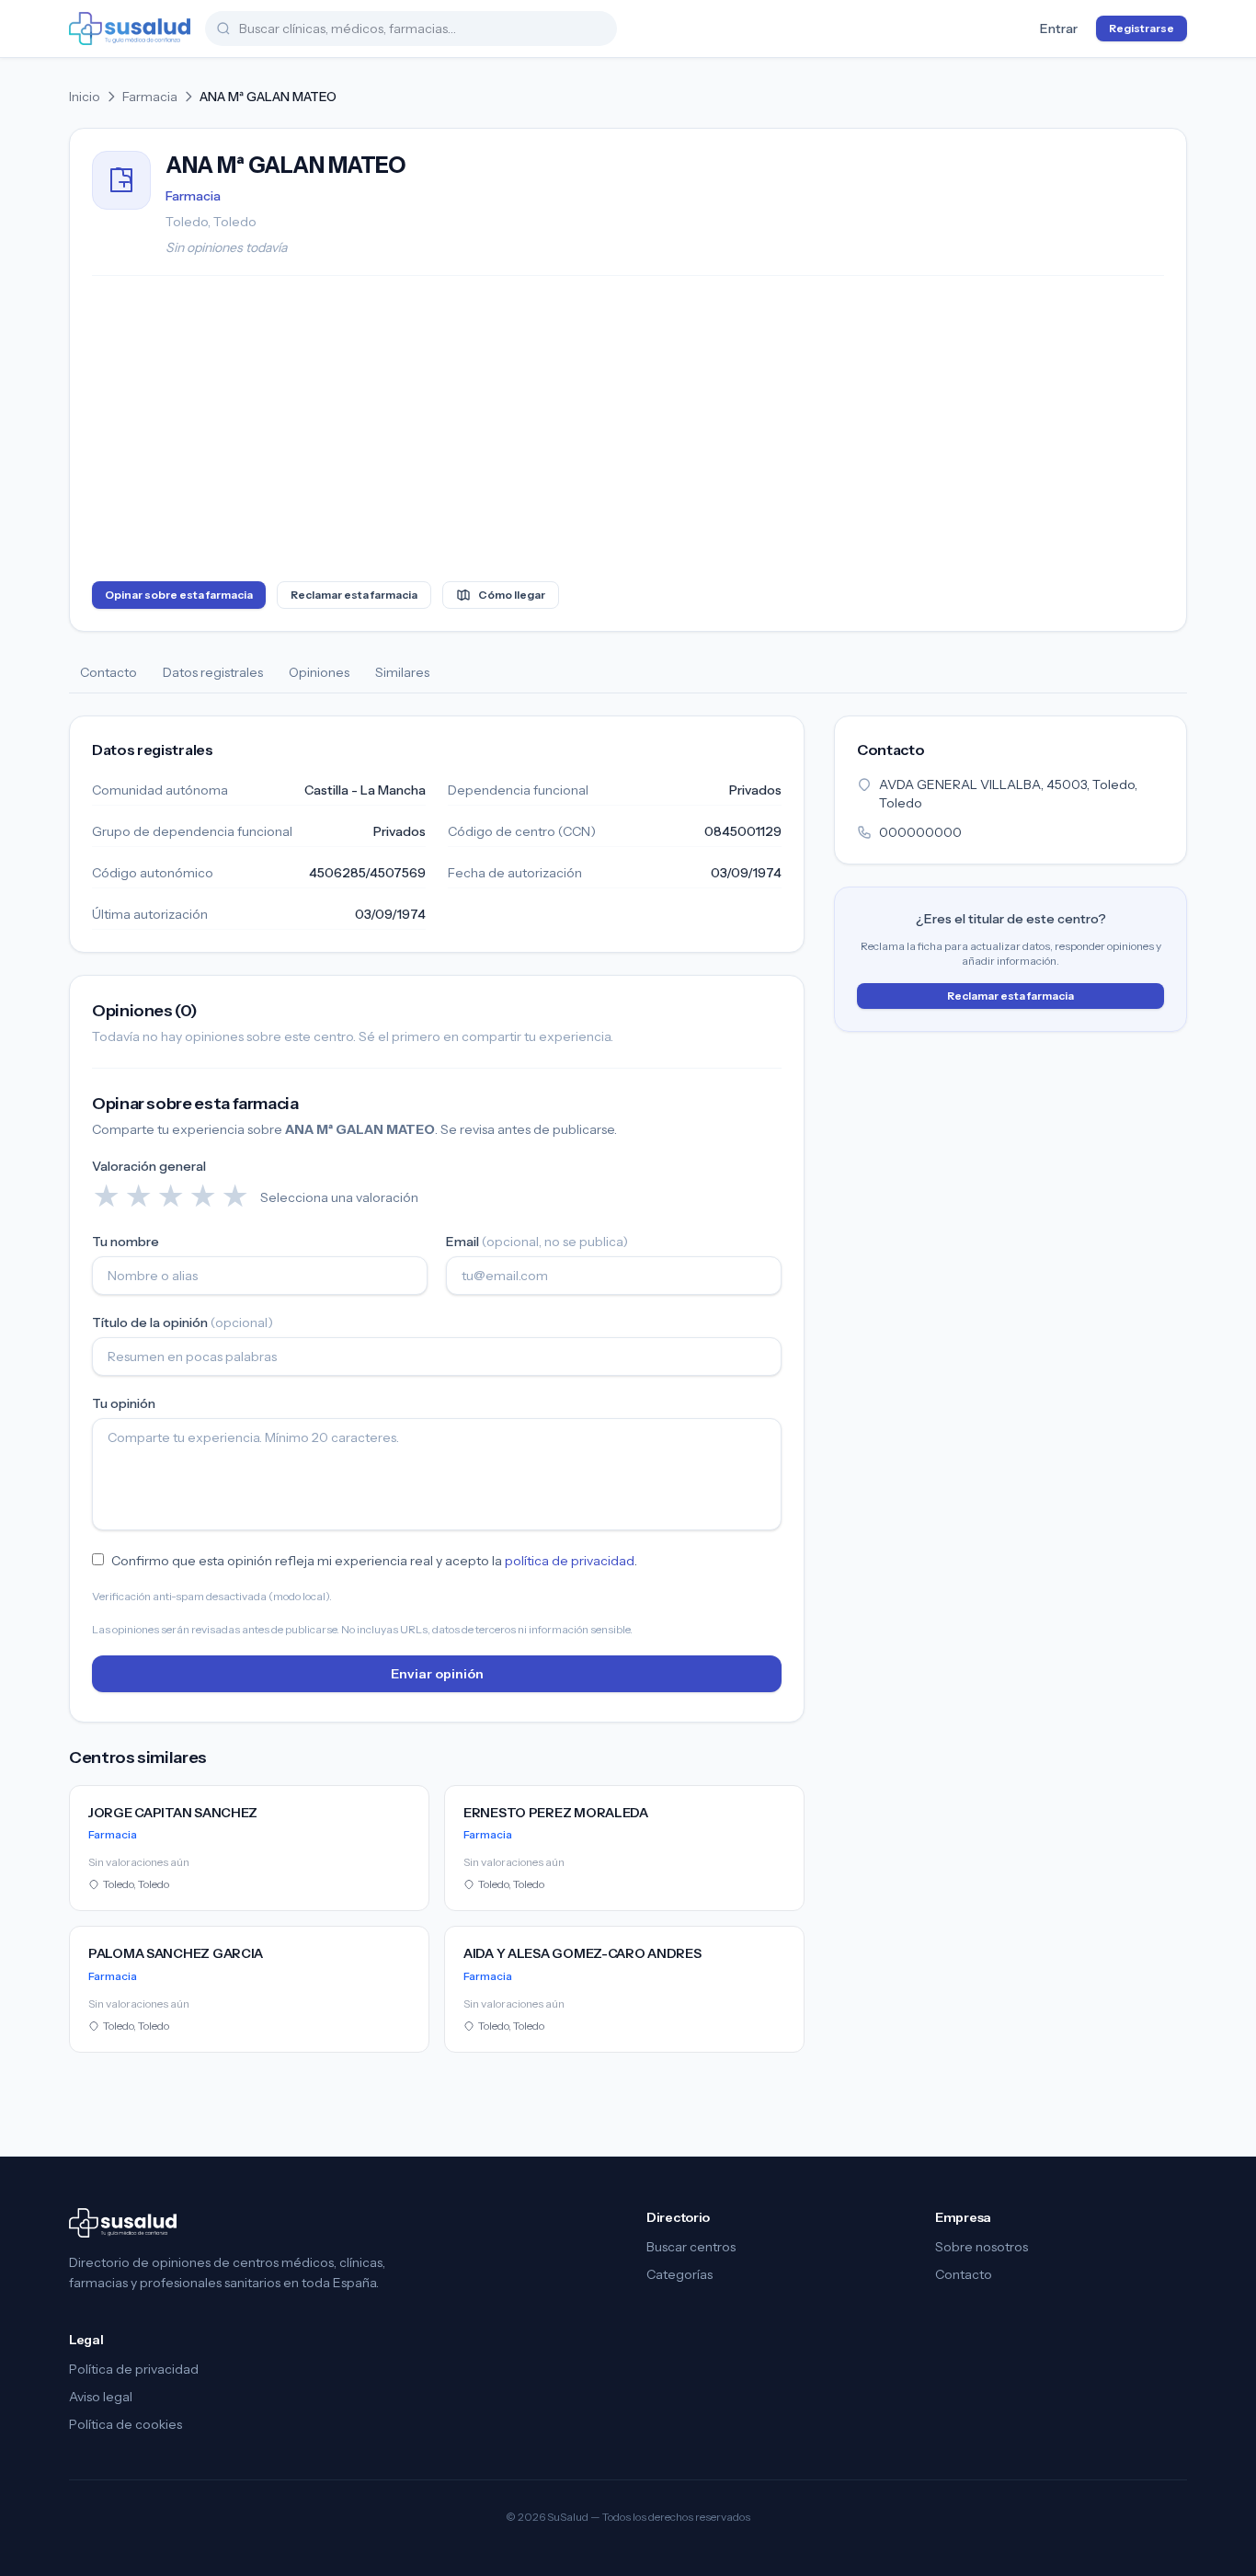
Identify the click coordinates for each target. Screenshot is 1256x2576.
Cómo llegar (512, 595)
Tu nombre (126, 1242)
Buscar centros (691, 2247)
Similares (402, 672)
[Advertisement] (628, 432)
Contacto (108, 672)
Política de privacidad (134, 2369)
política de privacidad (570, 1561)
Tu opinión (124, 1403)
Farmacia (150, 97)
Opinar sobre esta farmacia (179, 595)
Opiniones (319, 672)
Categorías (679, 2274)
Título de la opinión (183, 1322)
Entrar (1059, 29)
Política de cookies (126, 2424)
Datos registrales (213, 672)
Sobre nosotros (982, 2247)
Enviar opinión (437, 1674)
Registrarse (1142, 28)
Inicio (85, 97)
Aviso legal (101, 2397)
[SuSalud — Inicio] (130, 29)
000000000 (920, 832)
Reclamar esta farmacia (354, 595)
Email (537, 1242)
